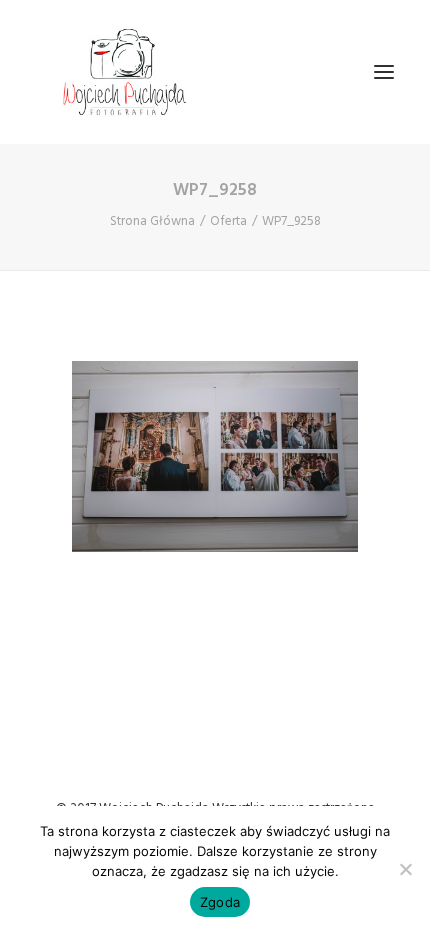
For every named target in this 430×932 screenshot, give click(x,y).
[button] (384, 72)
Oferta (228, 221)
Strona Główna (152, 221)
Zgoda (220, 902)
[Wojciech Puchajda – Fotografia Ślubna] (126, 72)
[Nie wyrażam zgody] (405, 869)
